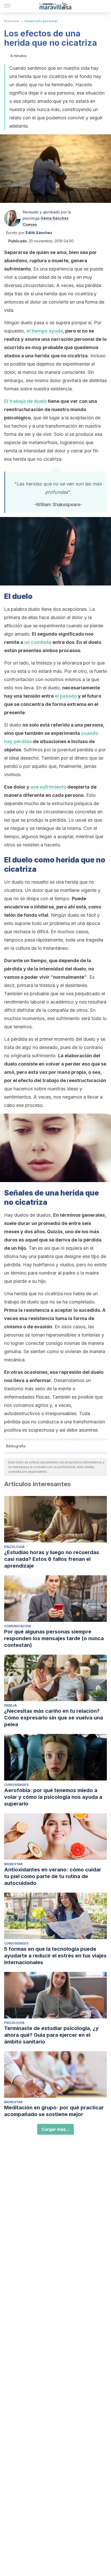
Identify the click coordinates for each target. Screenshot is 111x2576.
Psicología (14, 1547)
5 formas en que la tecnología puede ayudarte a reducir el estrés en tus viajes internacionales (55, 1956)
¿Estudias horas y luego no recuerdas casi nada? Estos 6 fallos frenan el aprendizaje (52, 1559)
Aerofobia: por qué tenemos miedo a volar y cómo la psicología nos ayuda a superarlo (53, 1797)
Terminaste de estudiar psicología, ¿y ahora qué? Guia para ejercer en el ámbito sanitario (51, 2035)
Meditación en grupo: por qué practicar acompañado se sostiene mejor (54, 2111)
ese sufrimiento (48, 787)
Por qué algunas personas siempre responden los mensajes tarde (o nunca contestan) (54, 1638)
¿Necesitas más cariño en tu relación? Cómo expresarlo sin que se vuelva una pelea (54, 1718)
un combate (38, 642)
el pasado (66, 696)
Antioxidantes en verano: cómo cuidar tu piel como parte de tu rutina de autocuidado (53, 1876)
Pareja (10, 1705)
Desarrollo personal (41, 21)
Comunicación (18, 1626)
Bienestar (12, 21)
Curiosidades (16, 1785)
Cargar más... (55, 2129)
